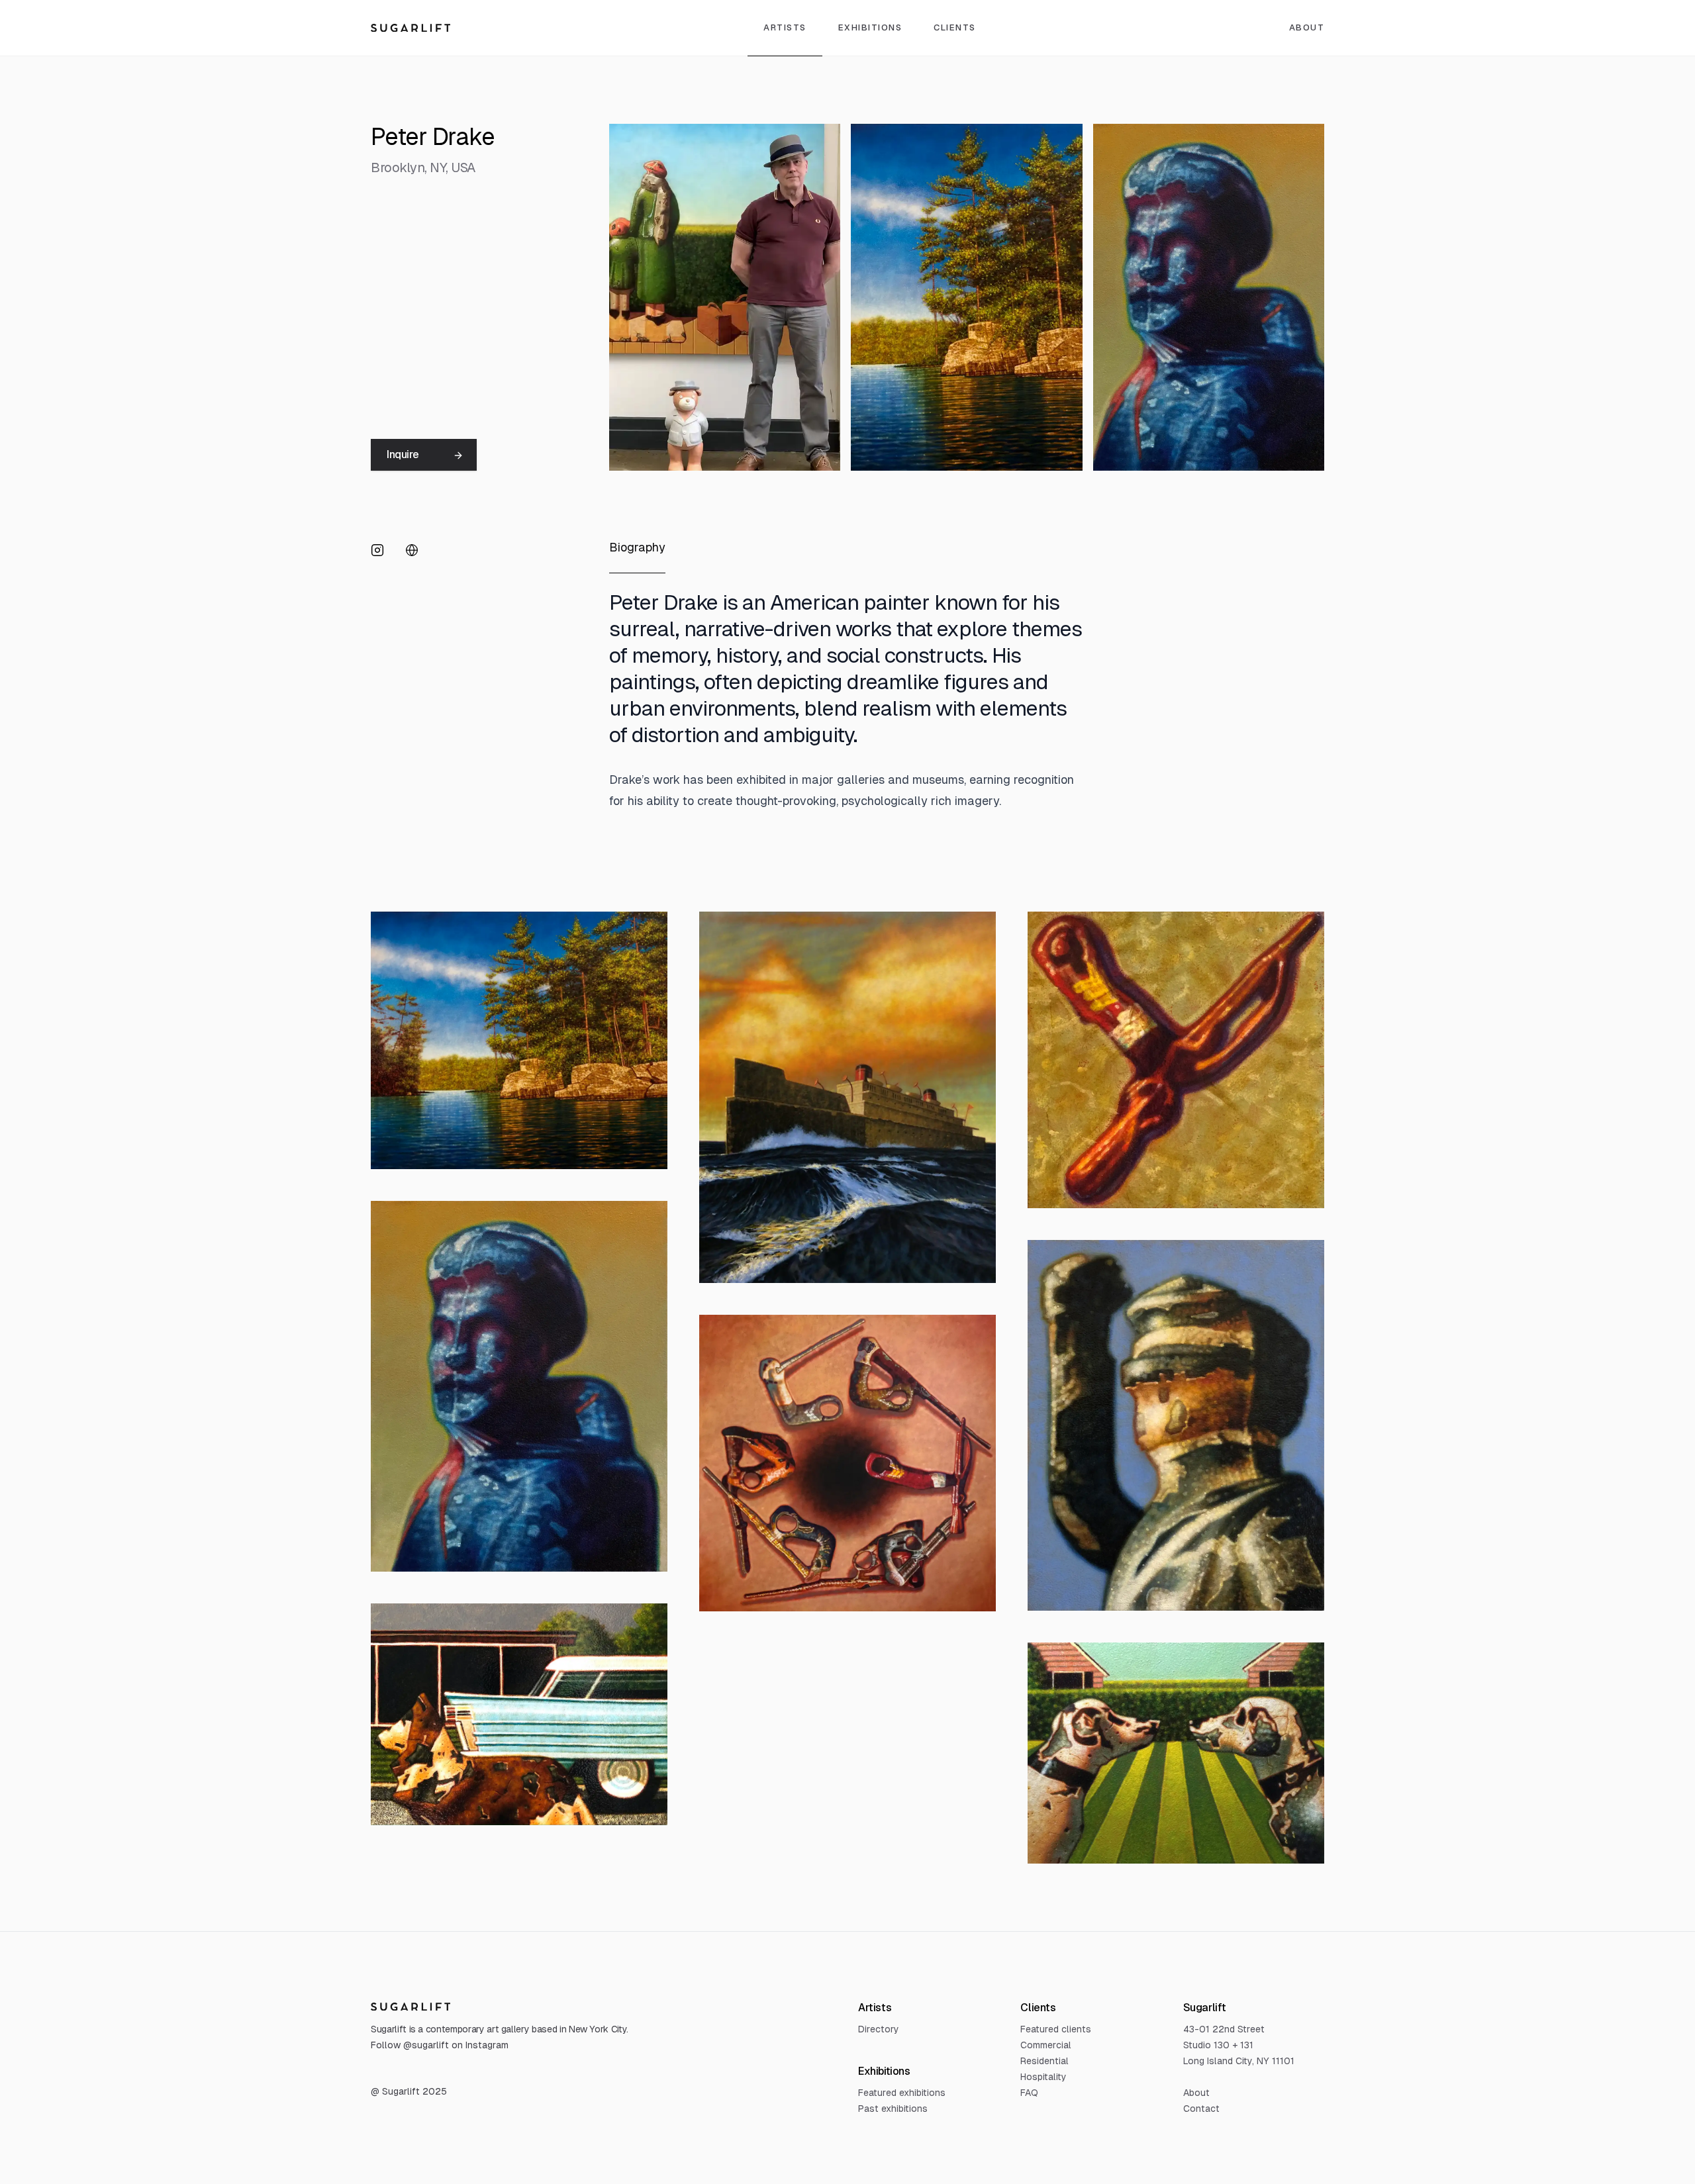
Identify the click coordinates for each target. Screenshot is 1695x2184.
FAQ (1029, 2093)
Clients (955, 27)
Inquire (403, 454)
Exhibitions (870, 27)
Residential (1044, 2061)
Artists (785, 27)
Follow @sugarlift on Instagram (440, 2045)
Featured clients (1056, 2029)
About (1307, 27)
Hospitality (1043, 2077)
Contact (1201, 2109)
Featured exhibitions (902, 2093)
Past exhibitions (893, 2109)
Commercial (1046, 2045)
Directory (879, 2029)
